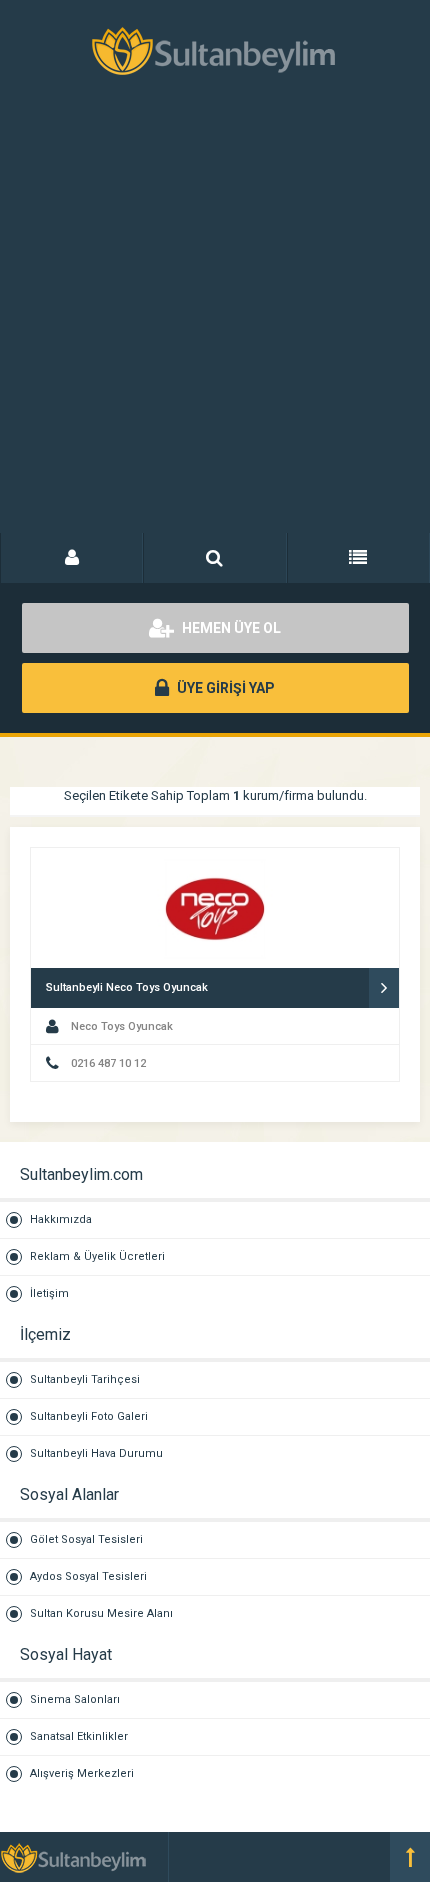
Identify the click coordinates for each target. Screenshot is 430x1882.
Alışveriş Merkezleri (82, 1773)
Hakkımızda (61, 1219)
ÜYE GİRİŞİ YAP (224, 688)
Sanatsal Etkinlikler (79, 1736)
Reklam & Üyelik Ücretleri (97, 1256)
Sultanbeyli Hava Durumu (96, 1453)
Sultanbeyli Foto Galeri (89, 1416)
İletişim (49, 1293)
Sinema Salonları (75, 1699)
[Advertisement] (215, 325)
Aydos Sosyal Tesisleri (88, 1576)
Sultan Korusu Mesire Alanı (101, 1613)
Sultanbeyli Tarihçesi (85, 1379)
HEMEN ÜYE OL (230, 628)
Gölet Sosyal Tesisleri (86, 1539)
